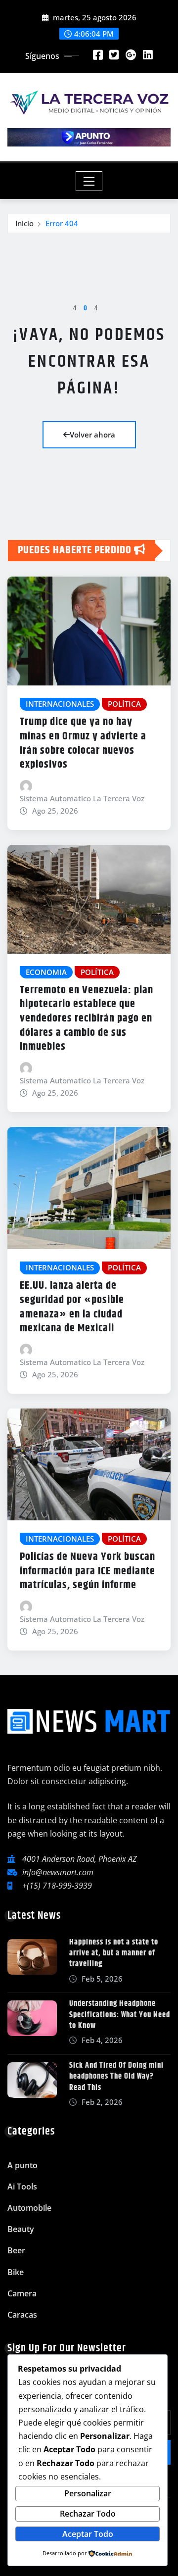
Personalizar (88, 2493)
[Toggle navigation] (89, 181)
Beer (16, 2250)
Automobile (29, 2208)
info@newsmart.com (58, 1872)
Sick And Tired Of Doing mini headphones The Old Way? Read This (116, 2077)
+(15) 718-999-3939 (57, 1886)
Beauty (21, 2229)
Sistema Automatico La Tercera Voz (82, 798)
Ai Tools (22, 2187)
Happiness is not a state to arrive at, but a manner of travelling (114, 1953)
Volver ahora (92, 435)
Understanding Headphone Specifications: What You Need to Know (120, 2015)
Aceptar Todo (88, 2534)
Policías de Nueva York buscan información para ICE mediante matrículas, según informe (88, 1571)
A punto (22, 2165)
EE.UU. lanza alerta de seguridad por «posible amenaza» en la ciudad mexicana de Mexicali (72, 1307)
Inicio (24, 223)
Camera (22, 2293)
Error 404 (62, 223)
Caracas (22, 2315)
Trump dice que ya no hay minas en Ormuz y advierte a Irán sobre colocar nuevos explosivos (83, 743)
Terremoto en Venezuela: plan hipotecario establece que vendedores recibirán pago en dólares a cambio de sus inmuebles (87, 1019)
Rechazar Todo (88, 2514)
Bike (16, 2272)
